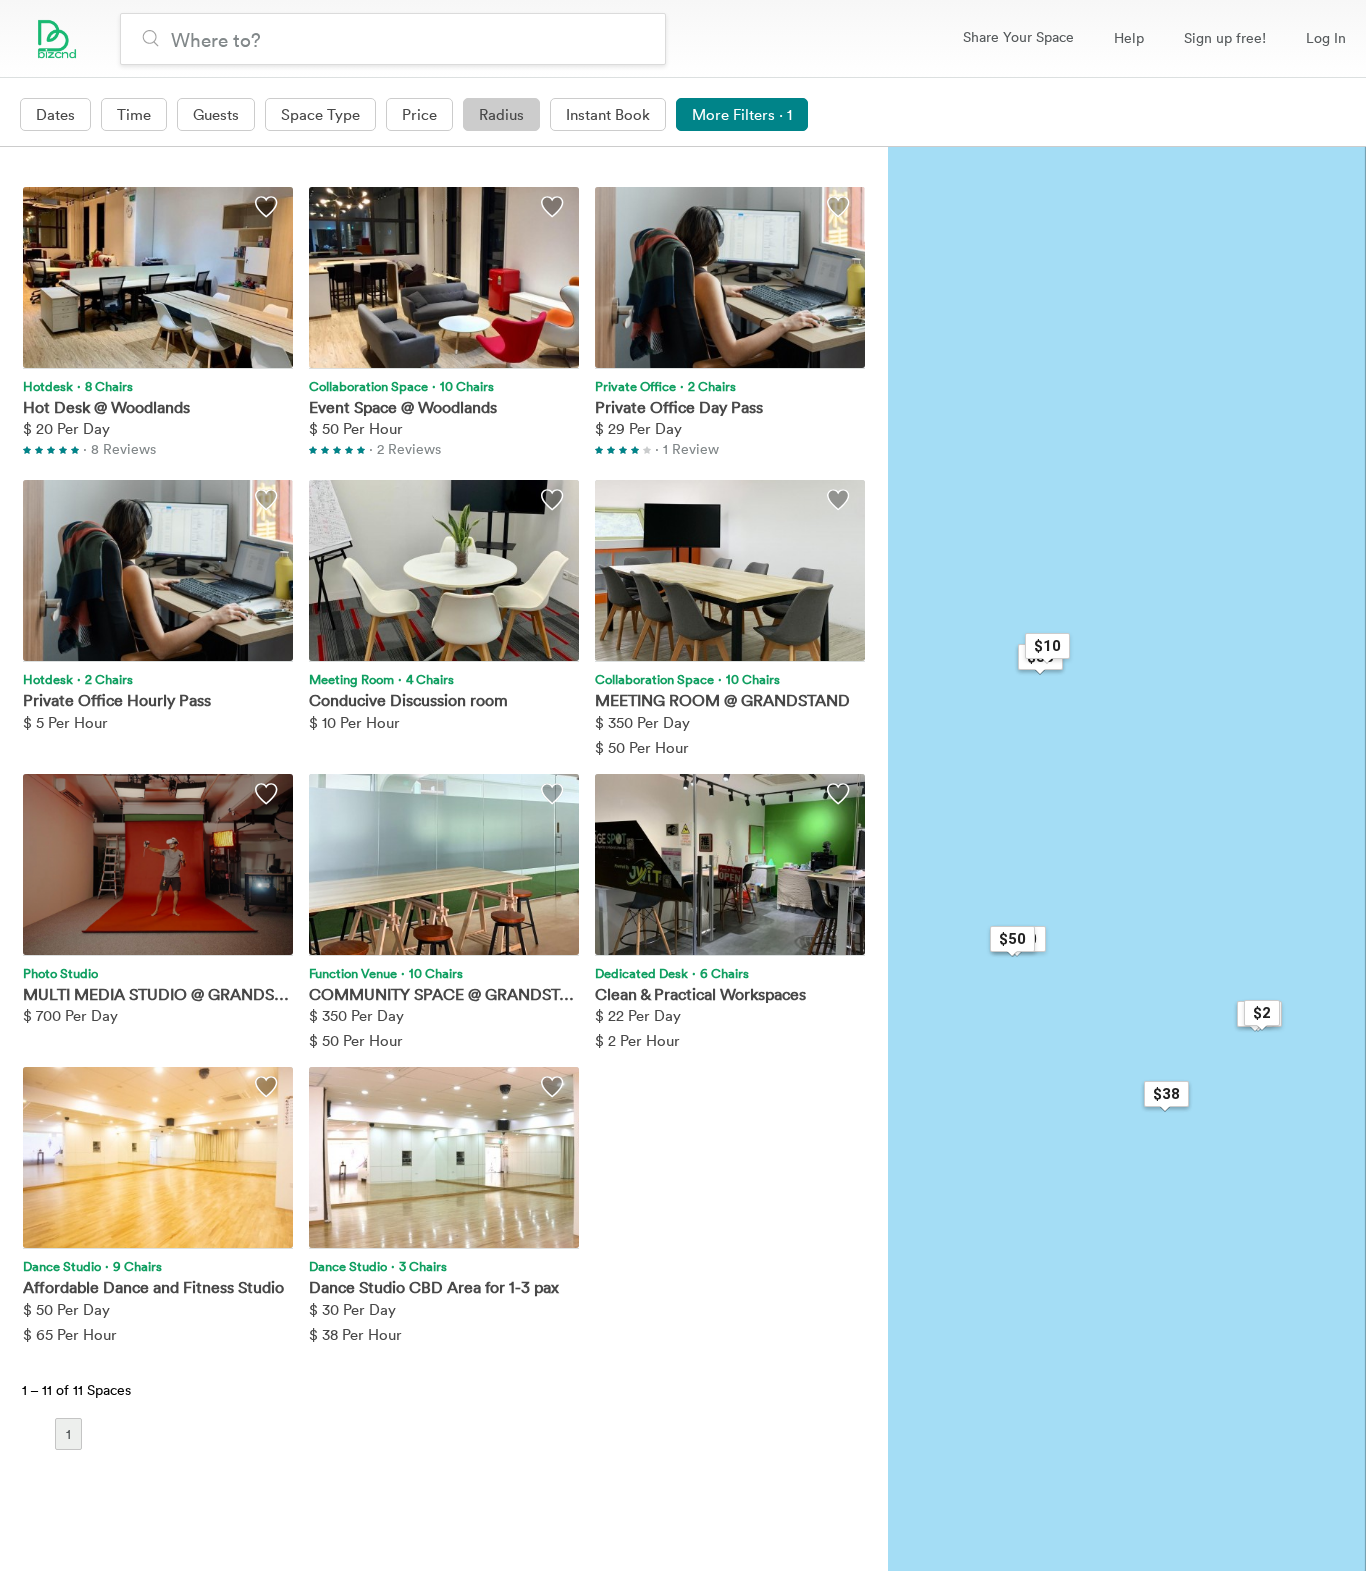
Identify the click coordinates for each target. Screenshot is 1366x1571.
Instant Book (608, 114)
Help (1129, 37)
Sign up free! (1225, 37)
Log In (1326, 37)
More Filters (742, 114)
